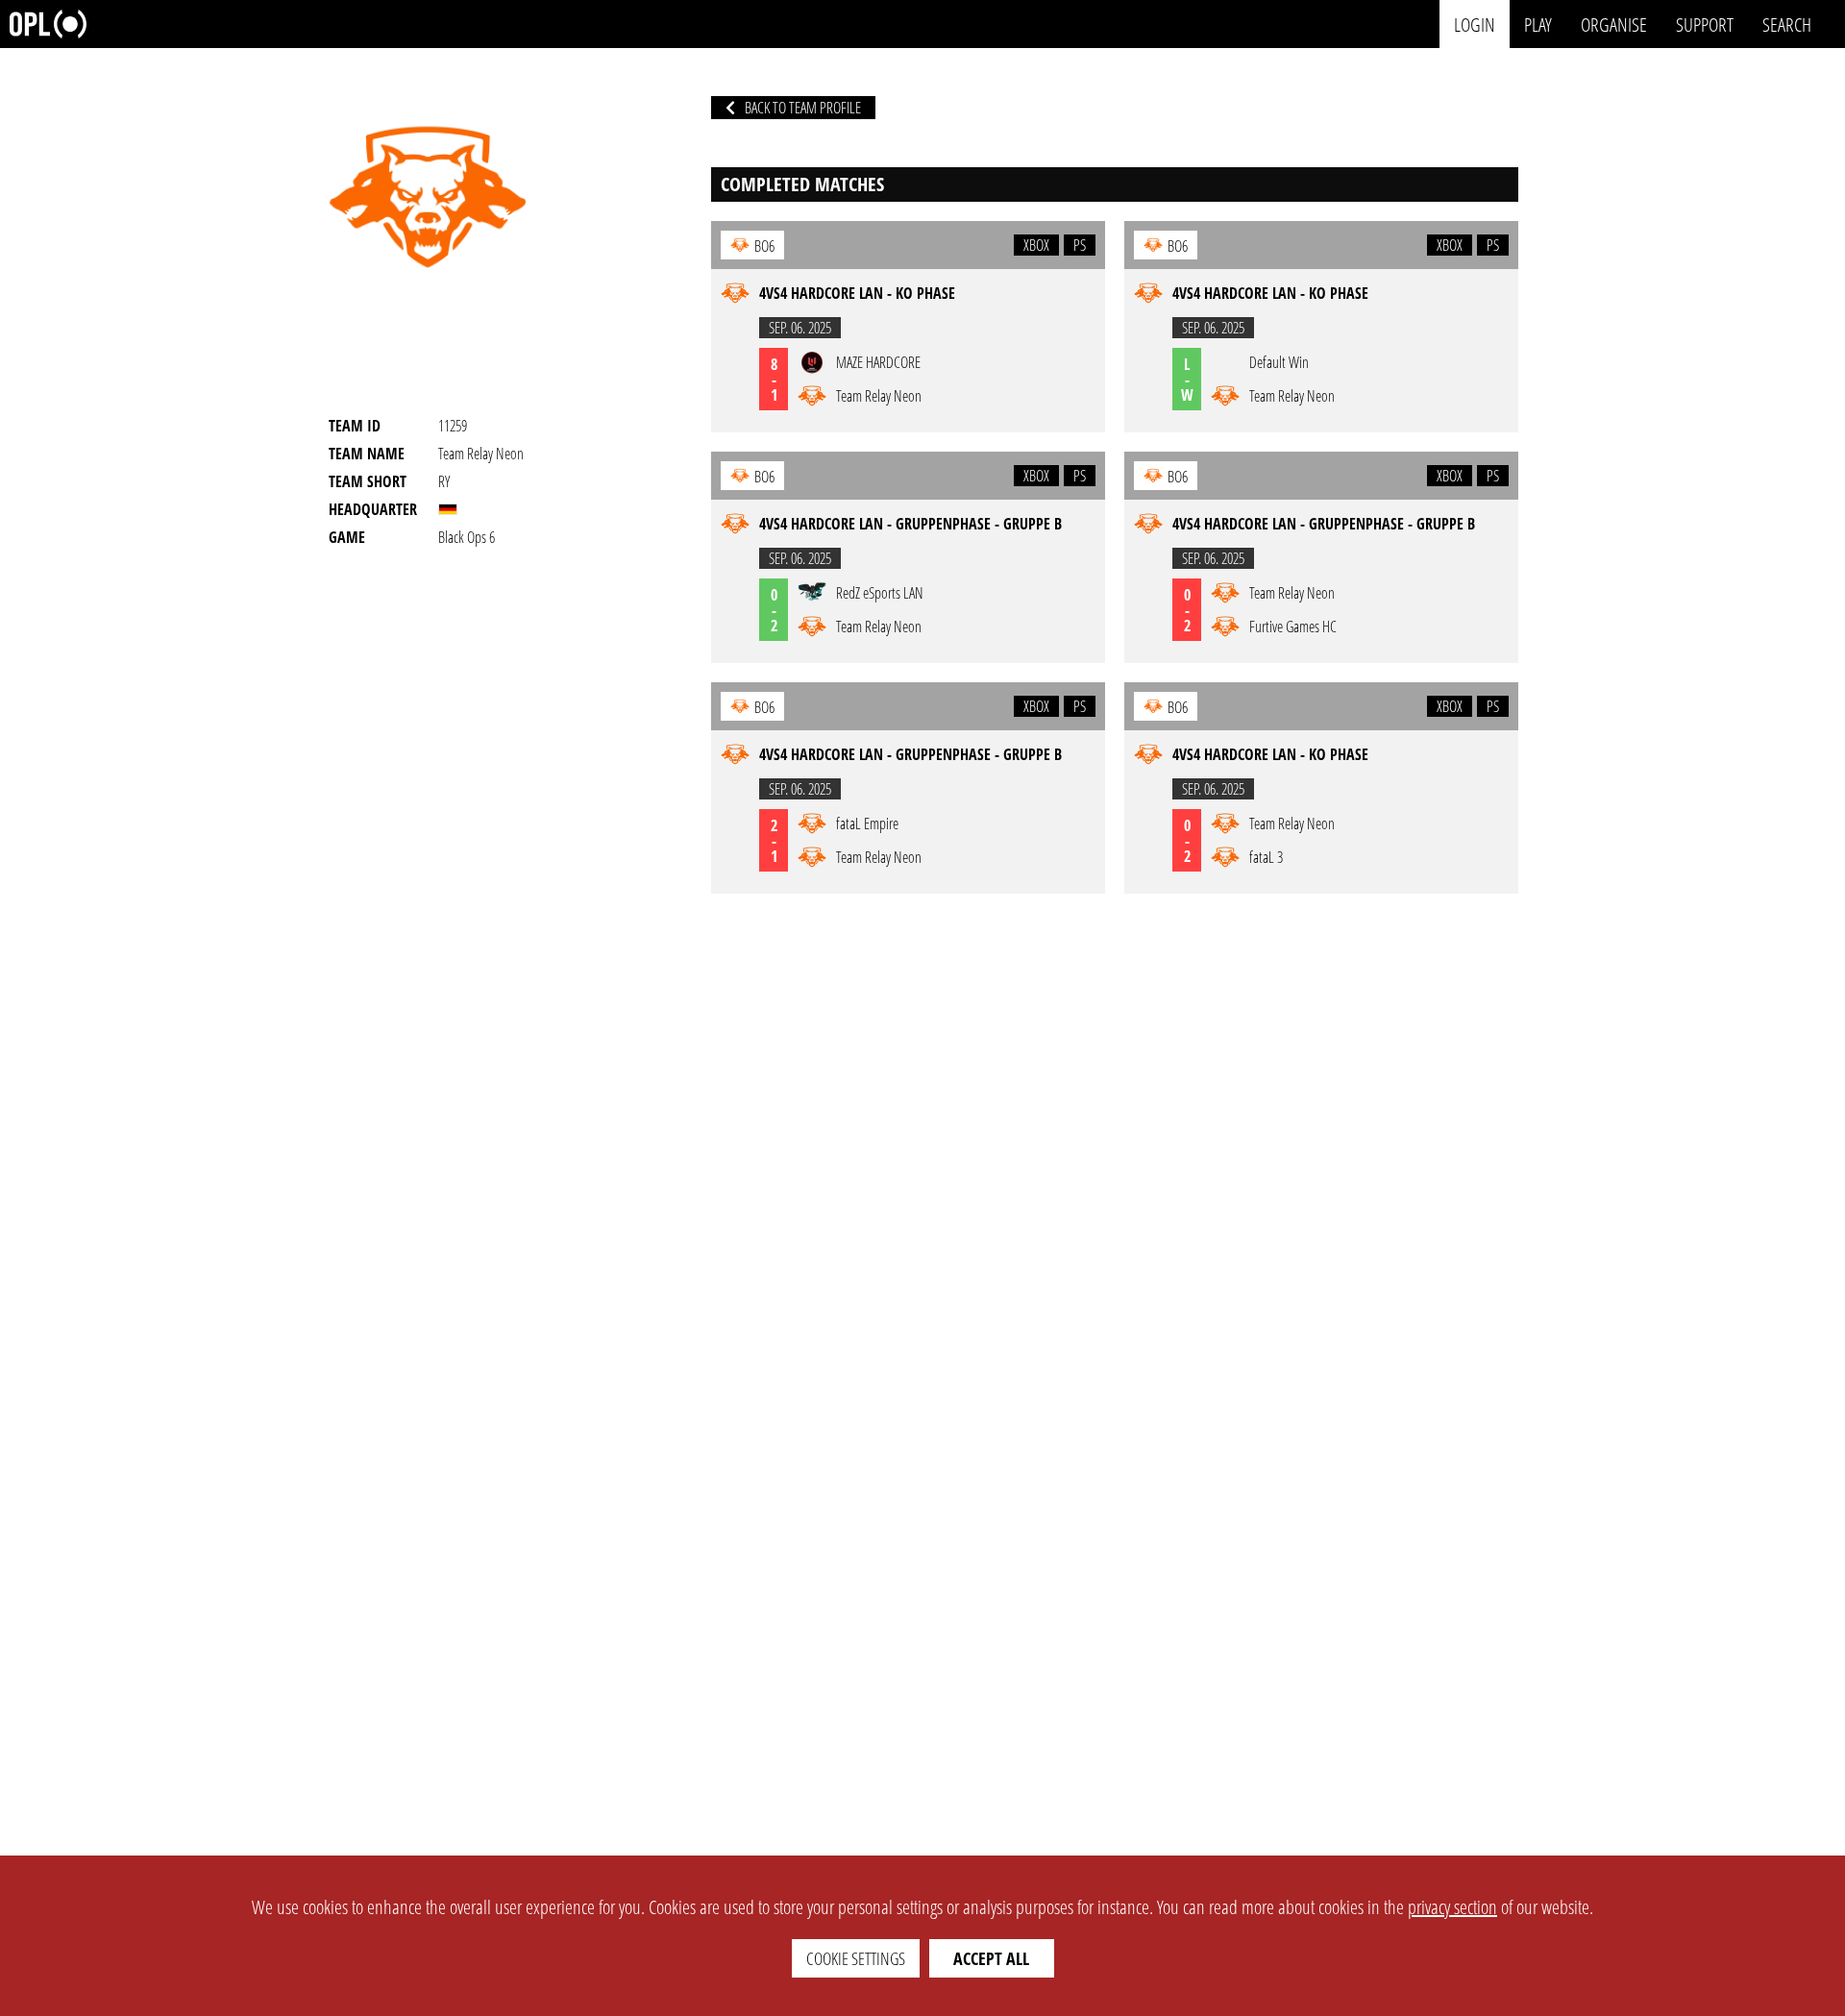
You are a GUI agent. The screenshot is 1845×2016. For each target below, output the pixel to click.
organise (1614, 24)
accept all (991, 1958)
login (1475, 24)
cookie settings (856, 1958)
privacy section (1452, 1907)
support (1705, 24)
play (1538, 24)
